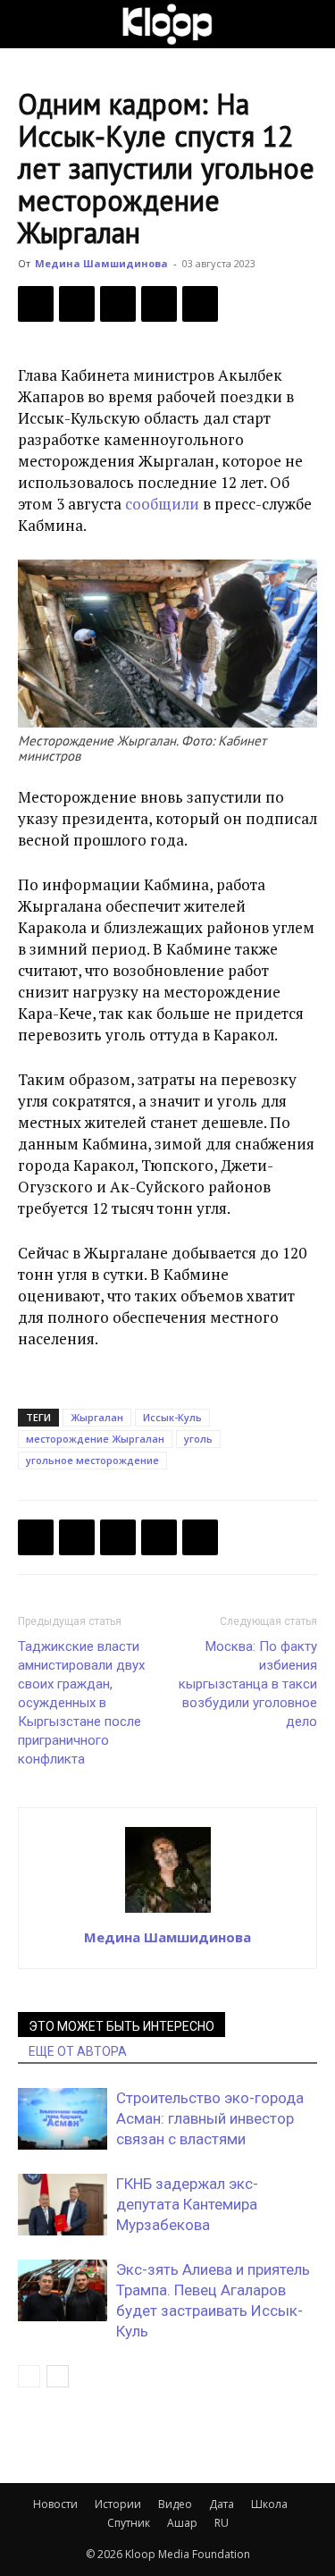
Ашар (182, 2523)
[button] (30, 24)
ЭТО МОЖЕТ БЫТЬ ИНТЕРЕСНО (121, 2026)
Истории (118, 2504)
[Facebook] (36, 304)
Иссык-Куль (172, 1417)
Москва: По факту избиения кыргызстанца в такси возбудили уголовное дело (248, 1684)
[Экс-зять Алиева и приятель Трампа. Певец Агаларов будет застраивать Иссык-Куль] (63, 2290)
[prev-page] (29, 2376)
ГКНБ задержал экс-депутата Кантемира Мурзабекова (187, 2204)
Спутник (129, 2523)
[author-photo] (168, 1912)
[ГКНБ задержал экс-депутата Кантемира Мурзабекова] (63, 2205)
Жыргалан (97, 1417)
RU (222, 2523)
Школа (269, 2504)
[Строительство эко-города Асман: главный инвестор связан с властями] (63, 2119)
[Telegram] (159, 304)
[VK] (118, 304)
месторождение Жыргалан (95, 1439)
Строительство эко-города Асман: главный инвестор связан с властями (210, 2118)
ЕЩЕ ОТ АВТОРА (78, 2051)
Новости (55, 2504)
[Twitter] (77, 304)
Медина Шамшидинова (101, 263)
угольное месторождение (92, 1460)
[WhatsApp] (200, 304)
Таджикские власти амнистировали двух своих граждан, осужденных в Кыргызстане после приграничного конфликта (81, 1703)
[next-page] (58, 2376)
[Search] (310, 24)
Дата (222, 2504)
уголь (198, 1439)
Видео (175, 2504)
